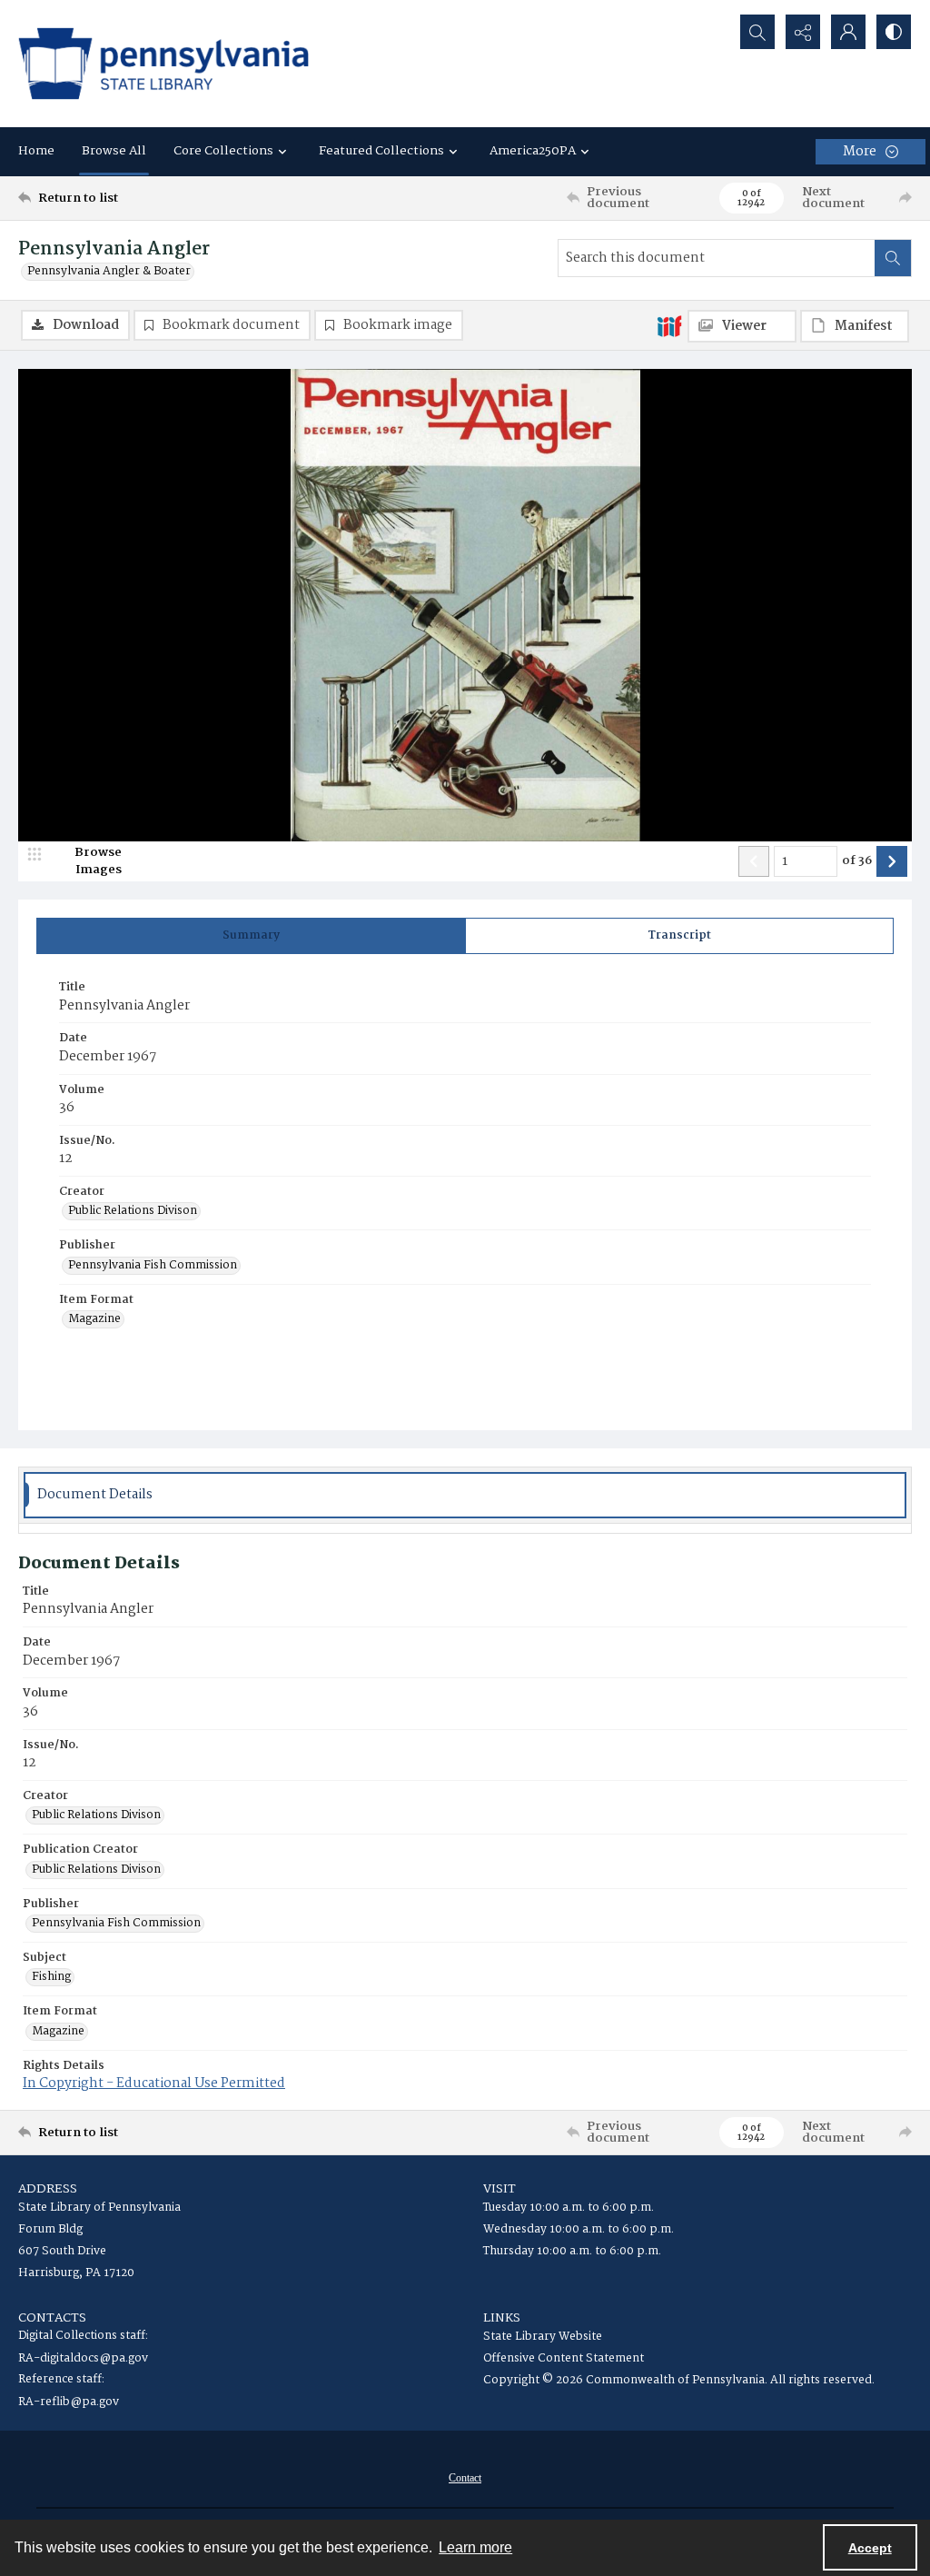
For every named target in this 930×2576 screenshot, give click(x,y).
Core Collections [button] (223, 151)
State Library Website (543, 2337)
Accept (870, 2548)
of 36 (857, 861)
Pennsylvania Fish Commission (153, 1266)
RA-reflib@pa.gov (69, 2402)
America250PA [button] (533, 151)
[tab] (251, 936)
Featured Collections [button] (381, 151)
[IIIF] (669, 325)
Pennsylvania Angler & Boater (109, 272)
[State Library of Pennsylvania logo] (163, 64)
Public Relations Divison (133, 1211)
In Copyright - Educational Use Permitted (154, 2084)
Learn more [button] (475, 2547)
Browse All (114, 151)
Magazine (94, 1319)
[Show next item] (892, 861)
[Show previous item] (754, 861)
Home (36, 151)
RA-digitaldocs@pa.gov (83, 2358)
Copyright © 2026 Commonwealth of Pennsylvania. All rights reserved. (679, 2380)
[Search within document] (893, 258)
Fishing (51, 1977)
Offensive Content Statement (564, 2358)
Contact (465, 2478)
